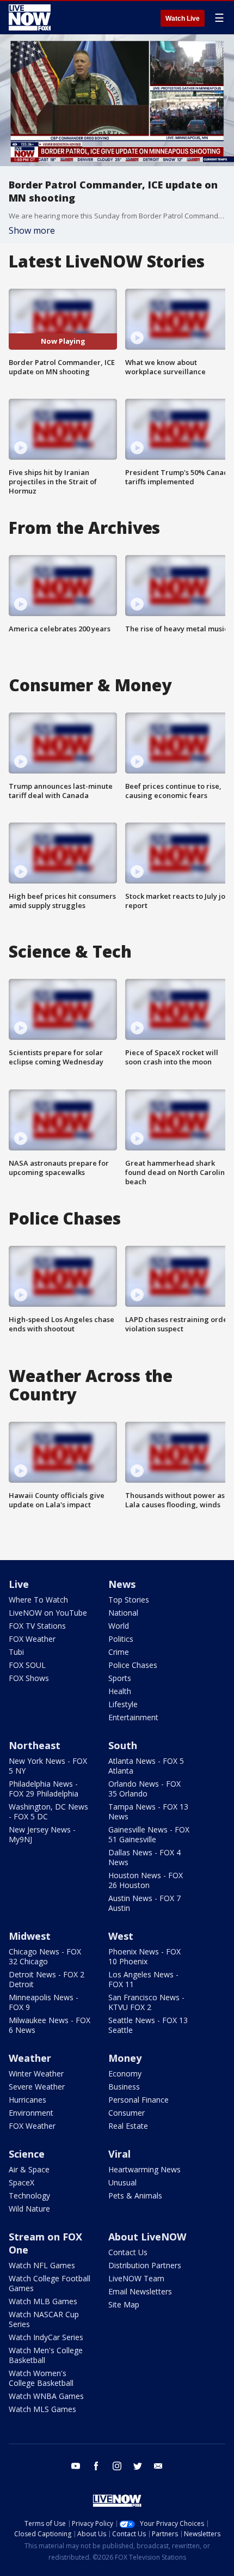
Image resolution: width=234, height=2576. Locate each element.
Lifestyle (123, 1704)
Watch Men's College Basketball (46, 2355)
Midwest (30, 1936)
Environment (31, 2113)
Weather (30, 2058)
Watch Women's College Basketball (41, 2378)
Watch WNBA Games (46, 2396)
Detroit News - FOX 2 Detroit (47, 1979)
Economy (125, 2073)
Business (124, 2087)
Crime (119, 1652)
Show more (32, 230)
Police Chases (133, 1665)
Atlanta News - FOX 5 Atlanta (146, 1766)
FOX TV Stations (37, 1626)
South (123, 1745)
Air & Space (29, 2169)
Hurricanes (27, 2100)
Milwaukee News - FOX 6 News (50, 2025)
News (122, 1584)
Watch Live (183, 19)
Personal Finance (138, 2100)
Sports (120, 1678)
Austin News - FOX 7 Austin (144, 1903)
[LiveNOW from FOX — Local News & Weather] (30, 17)
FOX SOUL (27, 1665)
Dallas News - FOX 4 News (144, 1857)
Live (19, 1584)
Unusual (122, 2182)
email (158, 2466)
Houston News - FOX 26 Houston (146, 1880)
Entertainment (133, 1717)
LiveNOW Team (136, 2278)
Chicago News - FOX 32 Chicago (45, 1956)
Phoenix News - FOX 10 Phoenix (144, 1956)
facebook (96, 2466)
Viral (119, 2154)
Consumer (127, 2113)
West (121, 1936)
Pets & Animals (135, 2196)
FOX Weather (32, 1639)
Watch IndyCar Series (46, 2337)
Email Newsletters (140, 2291)
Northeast (35, 1745)
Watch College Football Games (50, 2283)
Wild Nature (29, 2209)
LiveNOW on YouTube (48, 1613)
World (119, 1626)
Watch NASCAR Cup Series (44, 2319)
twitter (138, 2466)
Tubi (16, 1652)
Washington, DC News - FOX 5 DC (48, 1811)
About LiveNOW (147, 2237)
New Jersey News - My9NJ (42, 1834)
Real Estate (128, 2126)
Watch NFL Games (42, 2265)
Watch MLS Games (42, 2409)
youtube (76, 2466)
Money (125, 2058)
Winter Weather (36, 2073)
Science (27, 2154)
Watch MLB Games (43, 2301)
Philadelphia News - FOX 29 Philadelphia (44, 1789)
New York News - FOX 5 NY (48, 1766)
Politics (121, 1639)
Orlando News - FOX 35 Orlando (144, 1789)
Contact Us (128, 2252)
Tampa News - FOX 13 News (148, 1811)
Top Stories (129, 1600)
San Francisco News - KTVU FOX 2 (146, 2002)
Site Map (124, 2304)
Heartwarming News (144, 2169)
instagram (117, 2466)
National (123, 1613)
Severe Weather (37, 2087)
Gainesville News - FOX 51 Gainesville (149, 1834)
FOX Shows (29, 1678)
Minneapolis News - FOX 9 (44, 2002)
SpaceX (21, 2182)
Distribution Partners (145, 2265)
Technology (29, 2196)
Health (120, 1691)
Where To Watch (38, 1600)
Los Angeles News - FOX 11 (143, 1979)
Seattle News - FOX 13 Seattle (148, 2025)
